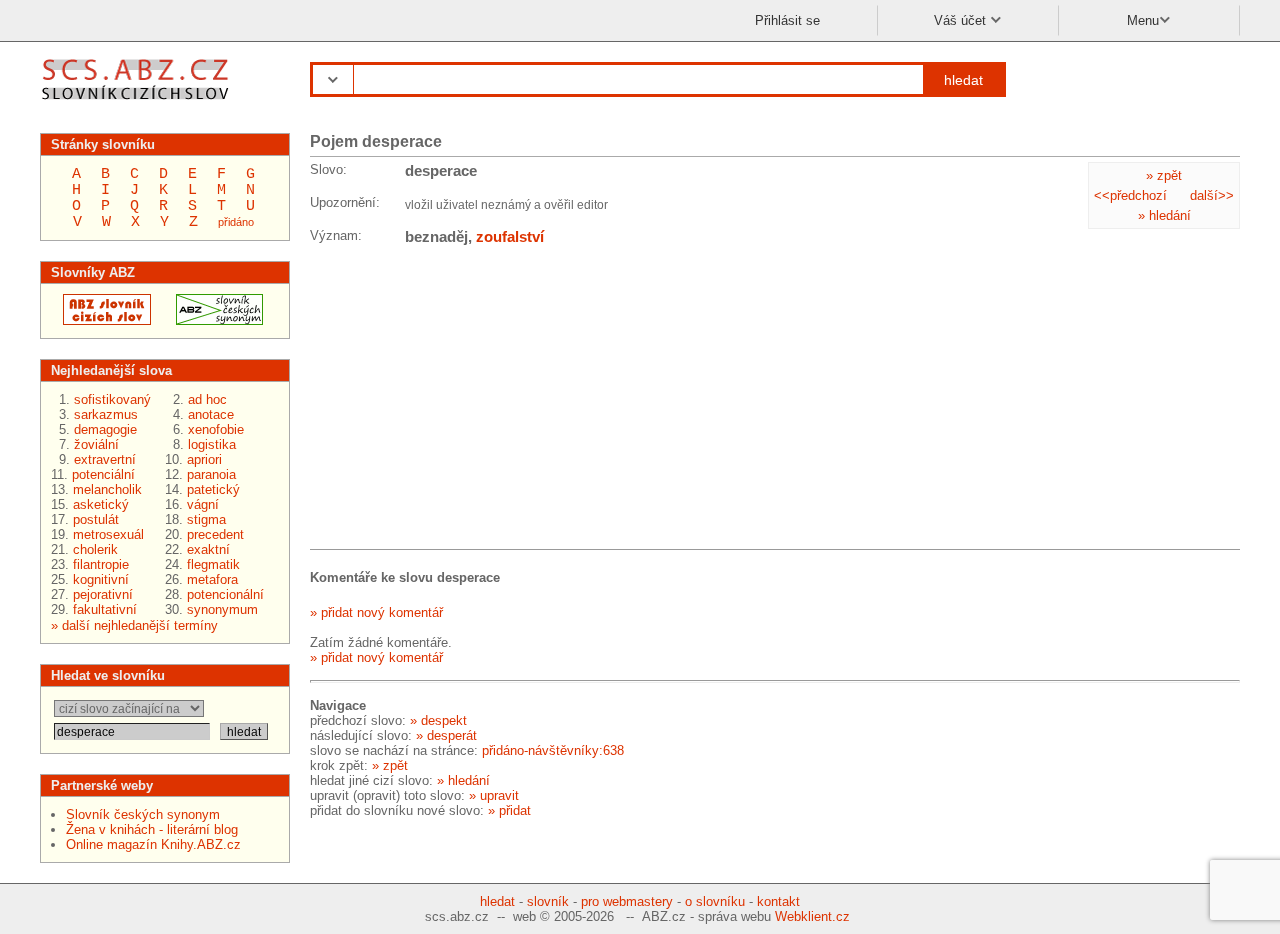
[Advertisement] (460, 401)
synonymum (222, 609)
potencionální (225, 594)
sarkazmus (106, 414)
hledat (963, 80)
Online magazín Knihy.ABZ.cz (153, 844)
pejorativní (103, 594)
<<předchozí (1130, 195)
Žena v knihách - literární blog (152, 829)
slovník (548, 901)
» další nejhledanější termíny (134, 625)
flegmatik (213, 564)
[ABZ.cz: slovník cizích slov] (101, 320)
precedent (215, 534)
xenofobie (216, 429)
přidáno (236, 222)
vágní (203, 504)
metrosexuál (108, 534)
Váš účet (962, 20)
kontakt (778, 901)
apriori (204, 459)
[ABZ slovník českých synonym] (213, 320)
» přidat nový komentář (376, 612)
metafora (212, 579)
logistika (212, 444)
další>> (1212, 195)
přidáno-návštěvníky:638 (553, 750)
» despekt (438, 720)
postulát (96, 519)
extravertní (105, 459)
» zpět (1164, 175)
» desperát (446, 735)
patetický (213, 489)
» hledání (1164, 215)
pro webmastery (627, 901)
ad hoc (207, 399)
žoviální (96, 444)
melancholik (107, 489)
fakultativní (105, 609)
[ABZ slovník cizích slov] (137, 102)
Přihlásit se (787, 20)
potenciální (103, 474)
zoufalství (510, 236)
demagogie (105, 429)
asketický (101, 504)
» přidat (509, 810)
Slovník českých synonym (143, 814)
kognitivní (101, 579)
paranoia (211, 474)
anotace (211, 414)
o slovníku (715, 901)
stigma (206, 519)
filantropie (101, 564)
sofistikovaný (112, 399)
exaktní (208, 549)
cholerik (95, 549)
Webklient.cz (812, 916)
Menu (1143, 20)
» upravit (494, 795)
